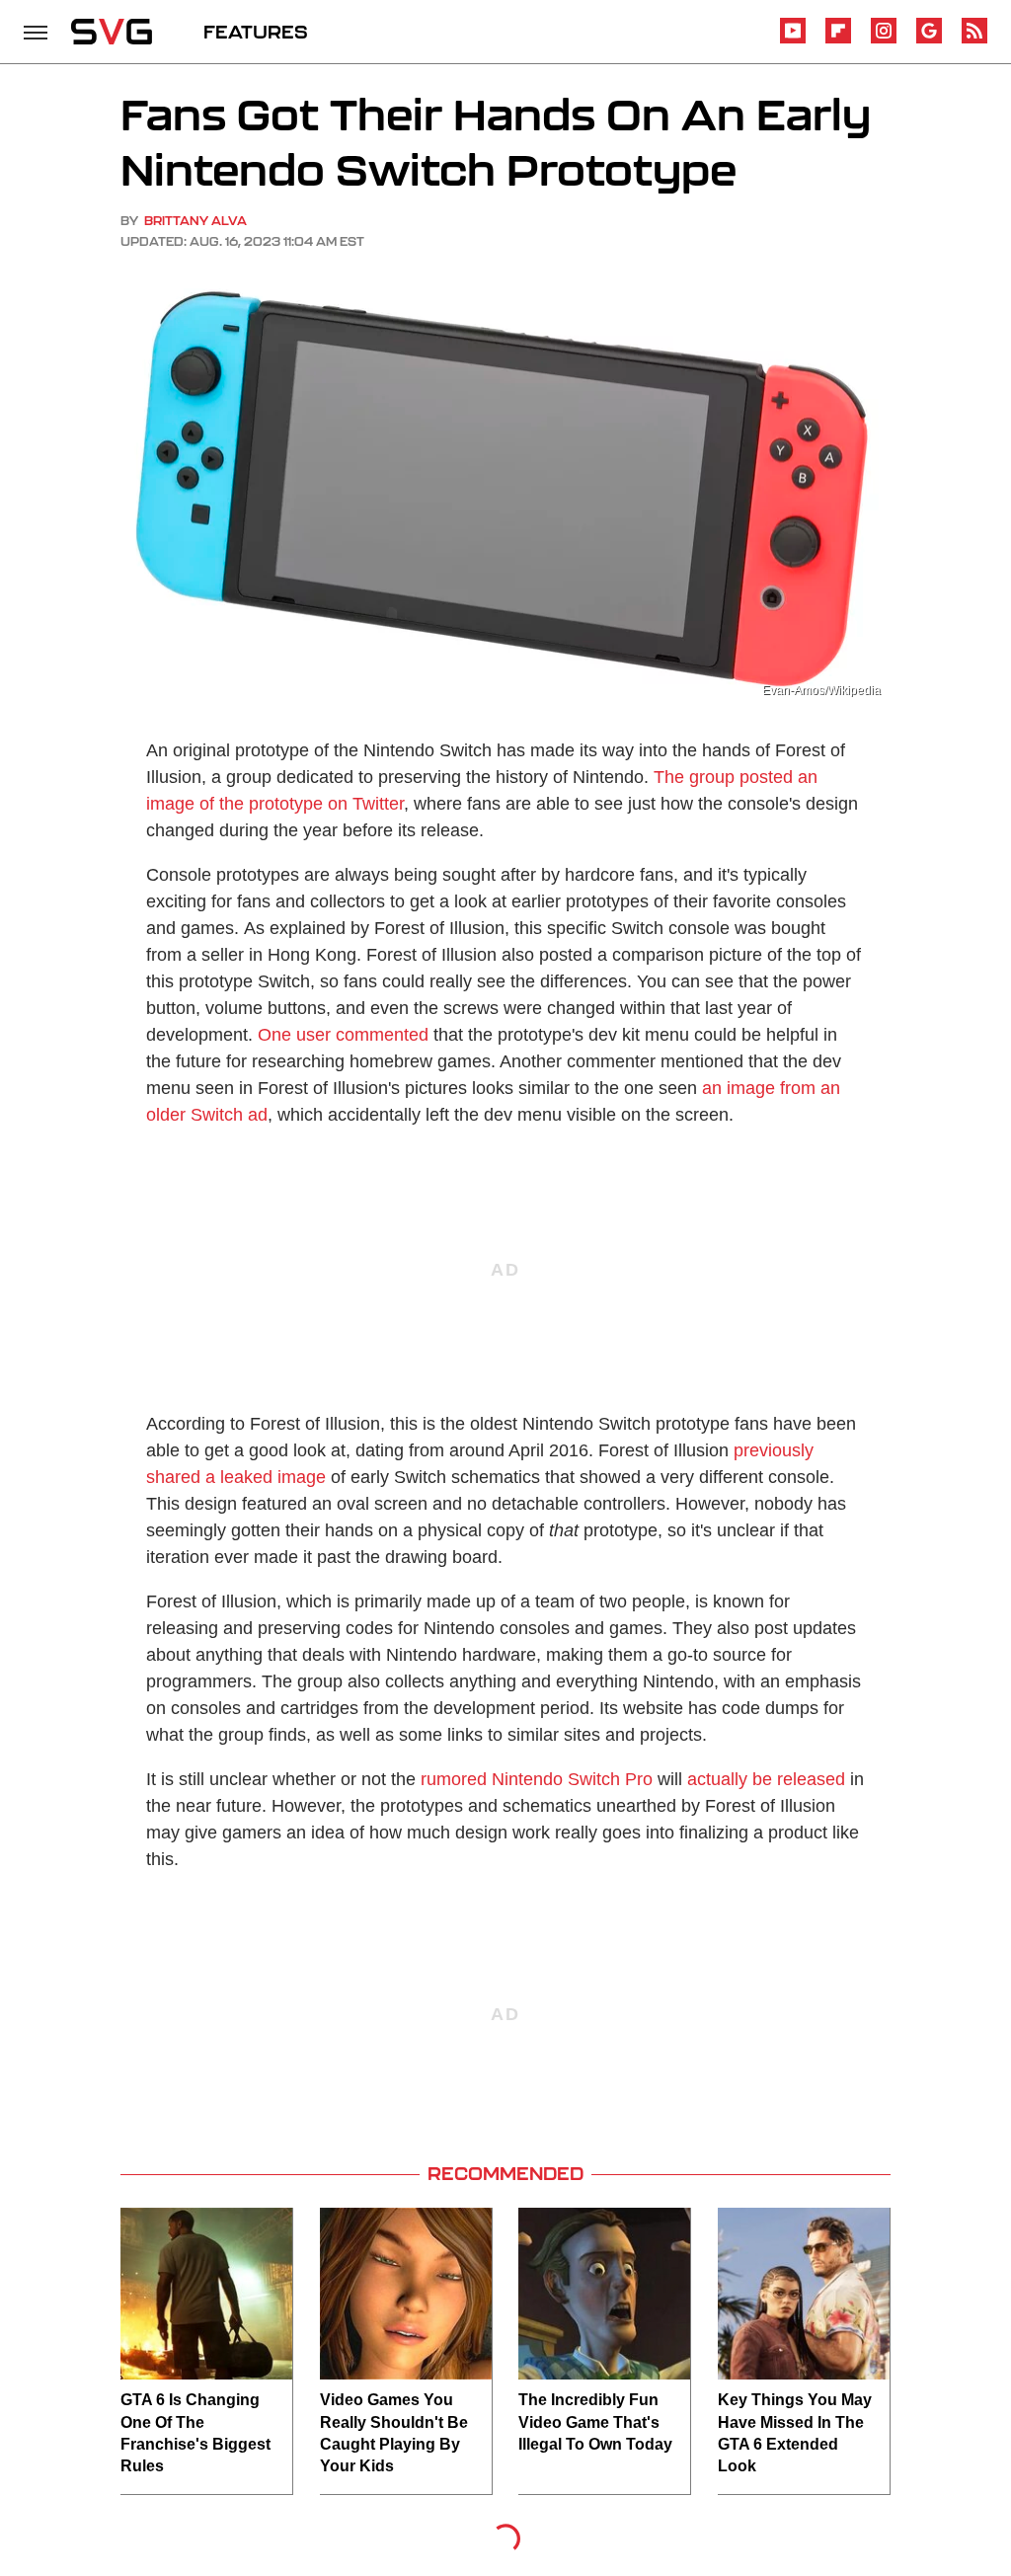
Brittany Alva (195, 221)
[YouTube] (793, 40)
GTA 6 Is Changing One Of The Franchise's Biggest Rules (195, 2433)
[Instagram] (884, 40)
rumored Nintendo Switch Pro (537, 1779)
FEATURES (256, 32)
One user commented (343, 1035)
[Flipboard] (838, 40)
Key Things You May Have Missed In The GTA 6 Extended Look (795, 2433)
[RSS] (974, 40)
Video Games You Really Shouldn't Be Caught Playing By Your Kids (394, 2433)
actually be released (766, 1779)
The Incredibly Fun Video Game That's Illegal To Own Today (595, 2422)
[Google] (929, 40)
